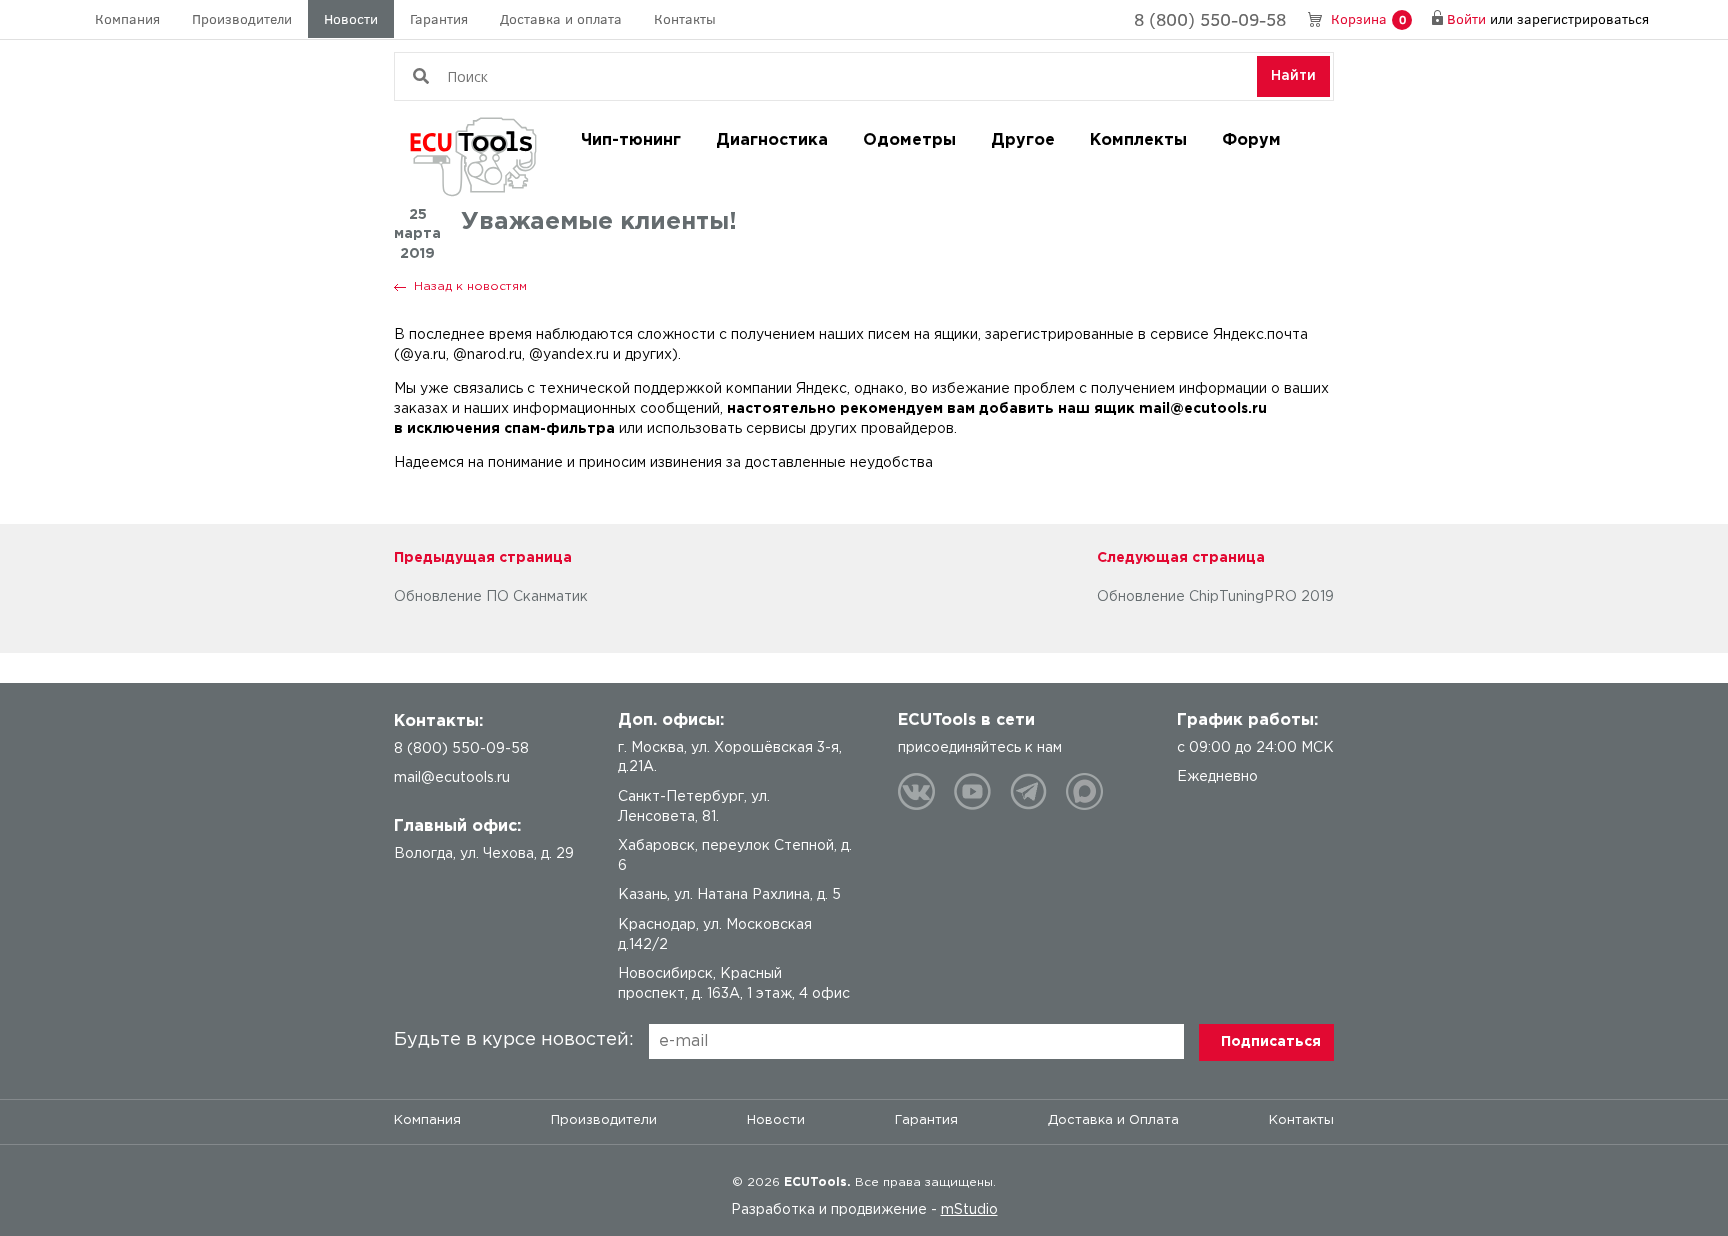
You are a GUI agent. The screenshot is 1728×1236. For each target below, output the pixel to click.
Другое (1023, 140)
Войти (1466, 18)
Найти (1293, 76)
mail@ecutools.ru (452, 778)
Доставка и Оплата (1113, 1120)
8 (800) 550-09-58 (1210, 19)
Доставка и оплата (561, 18)
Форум (1251, 140)
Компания (127, 18)
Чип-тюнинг (631, 140)
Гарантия (439, 18)
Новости (351, 18)
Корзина (1368, 18)
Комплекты (1138, 140)
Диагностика (772, 140)
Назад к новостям (470, 286)
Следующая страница (1181, 558)
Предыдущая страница (483, 558)
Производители (242, 18)
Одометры (909, 140)
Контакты (685, 18)
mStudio (969, 1210)
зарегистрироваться (1583, 18)
